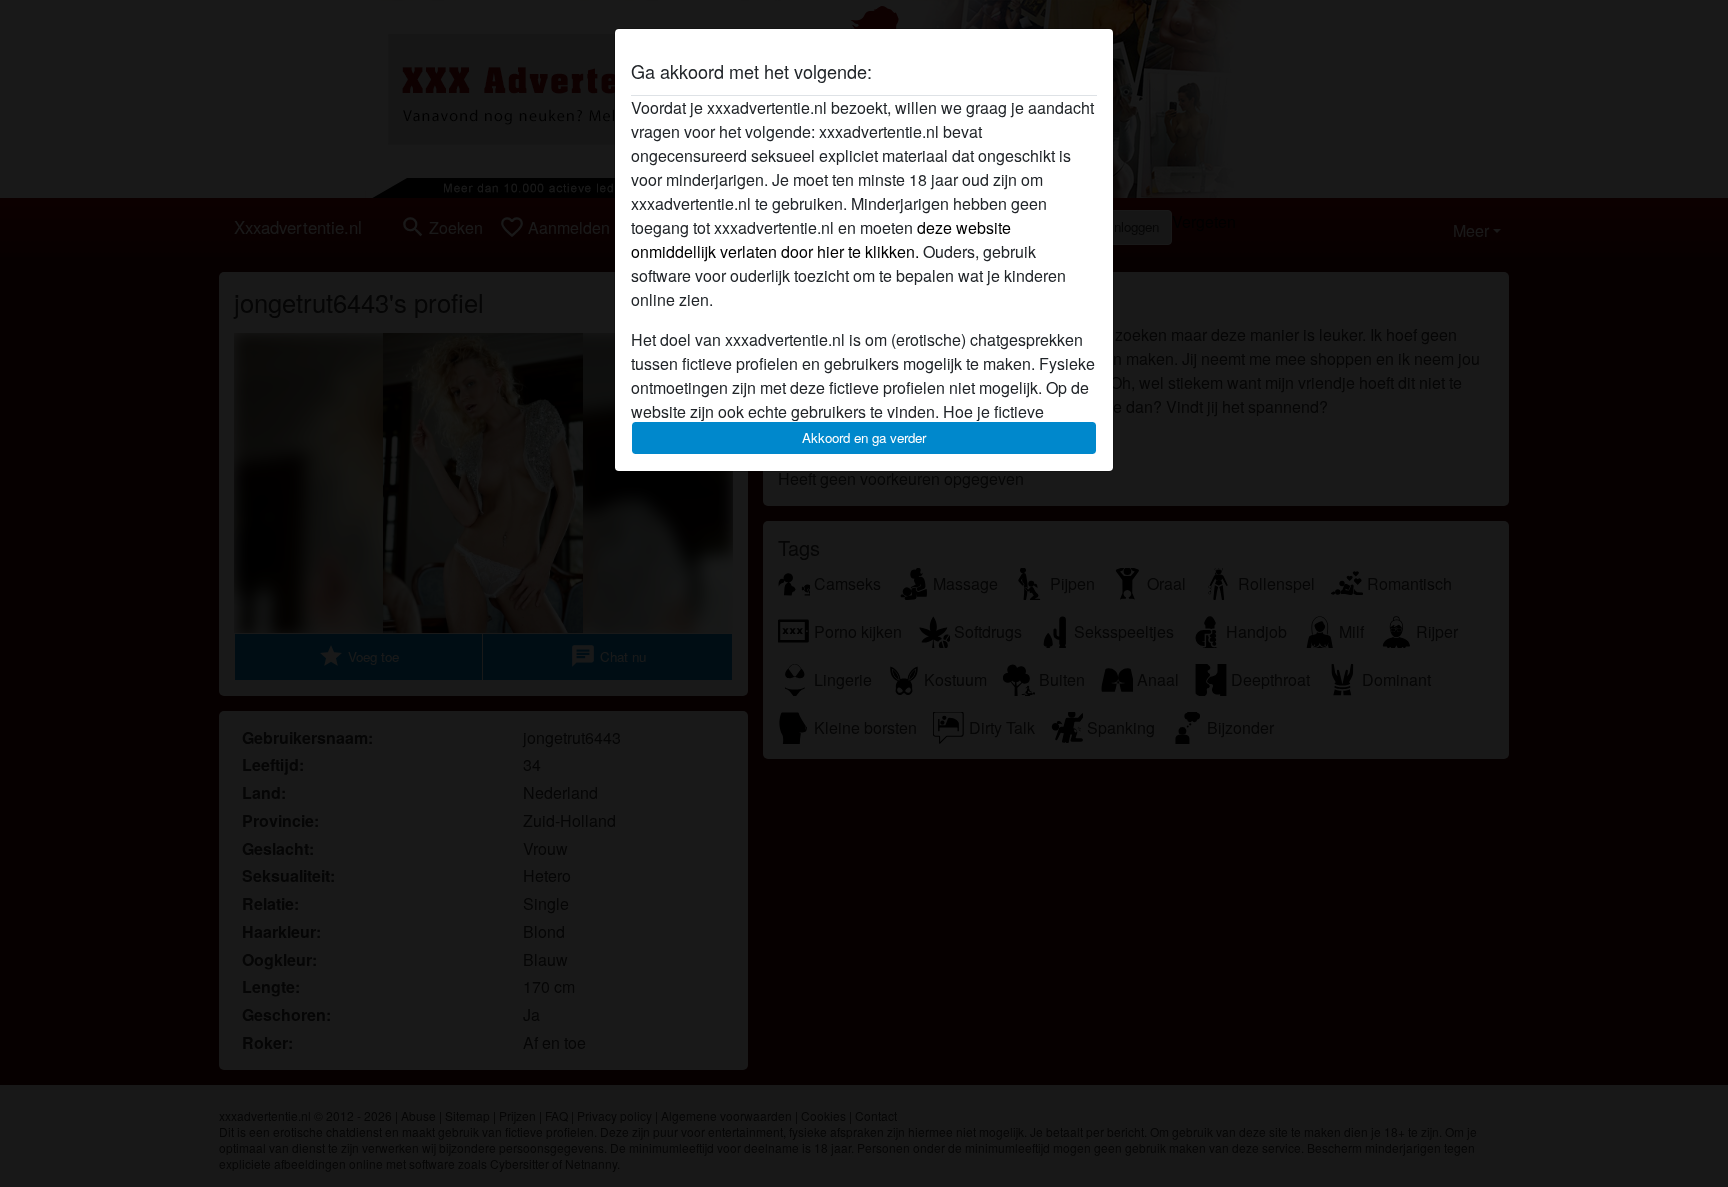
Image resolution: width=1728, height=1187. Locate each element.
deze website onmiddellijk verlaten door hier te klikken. (821, 239)
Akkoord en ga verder (864, 437)
